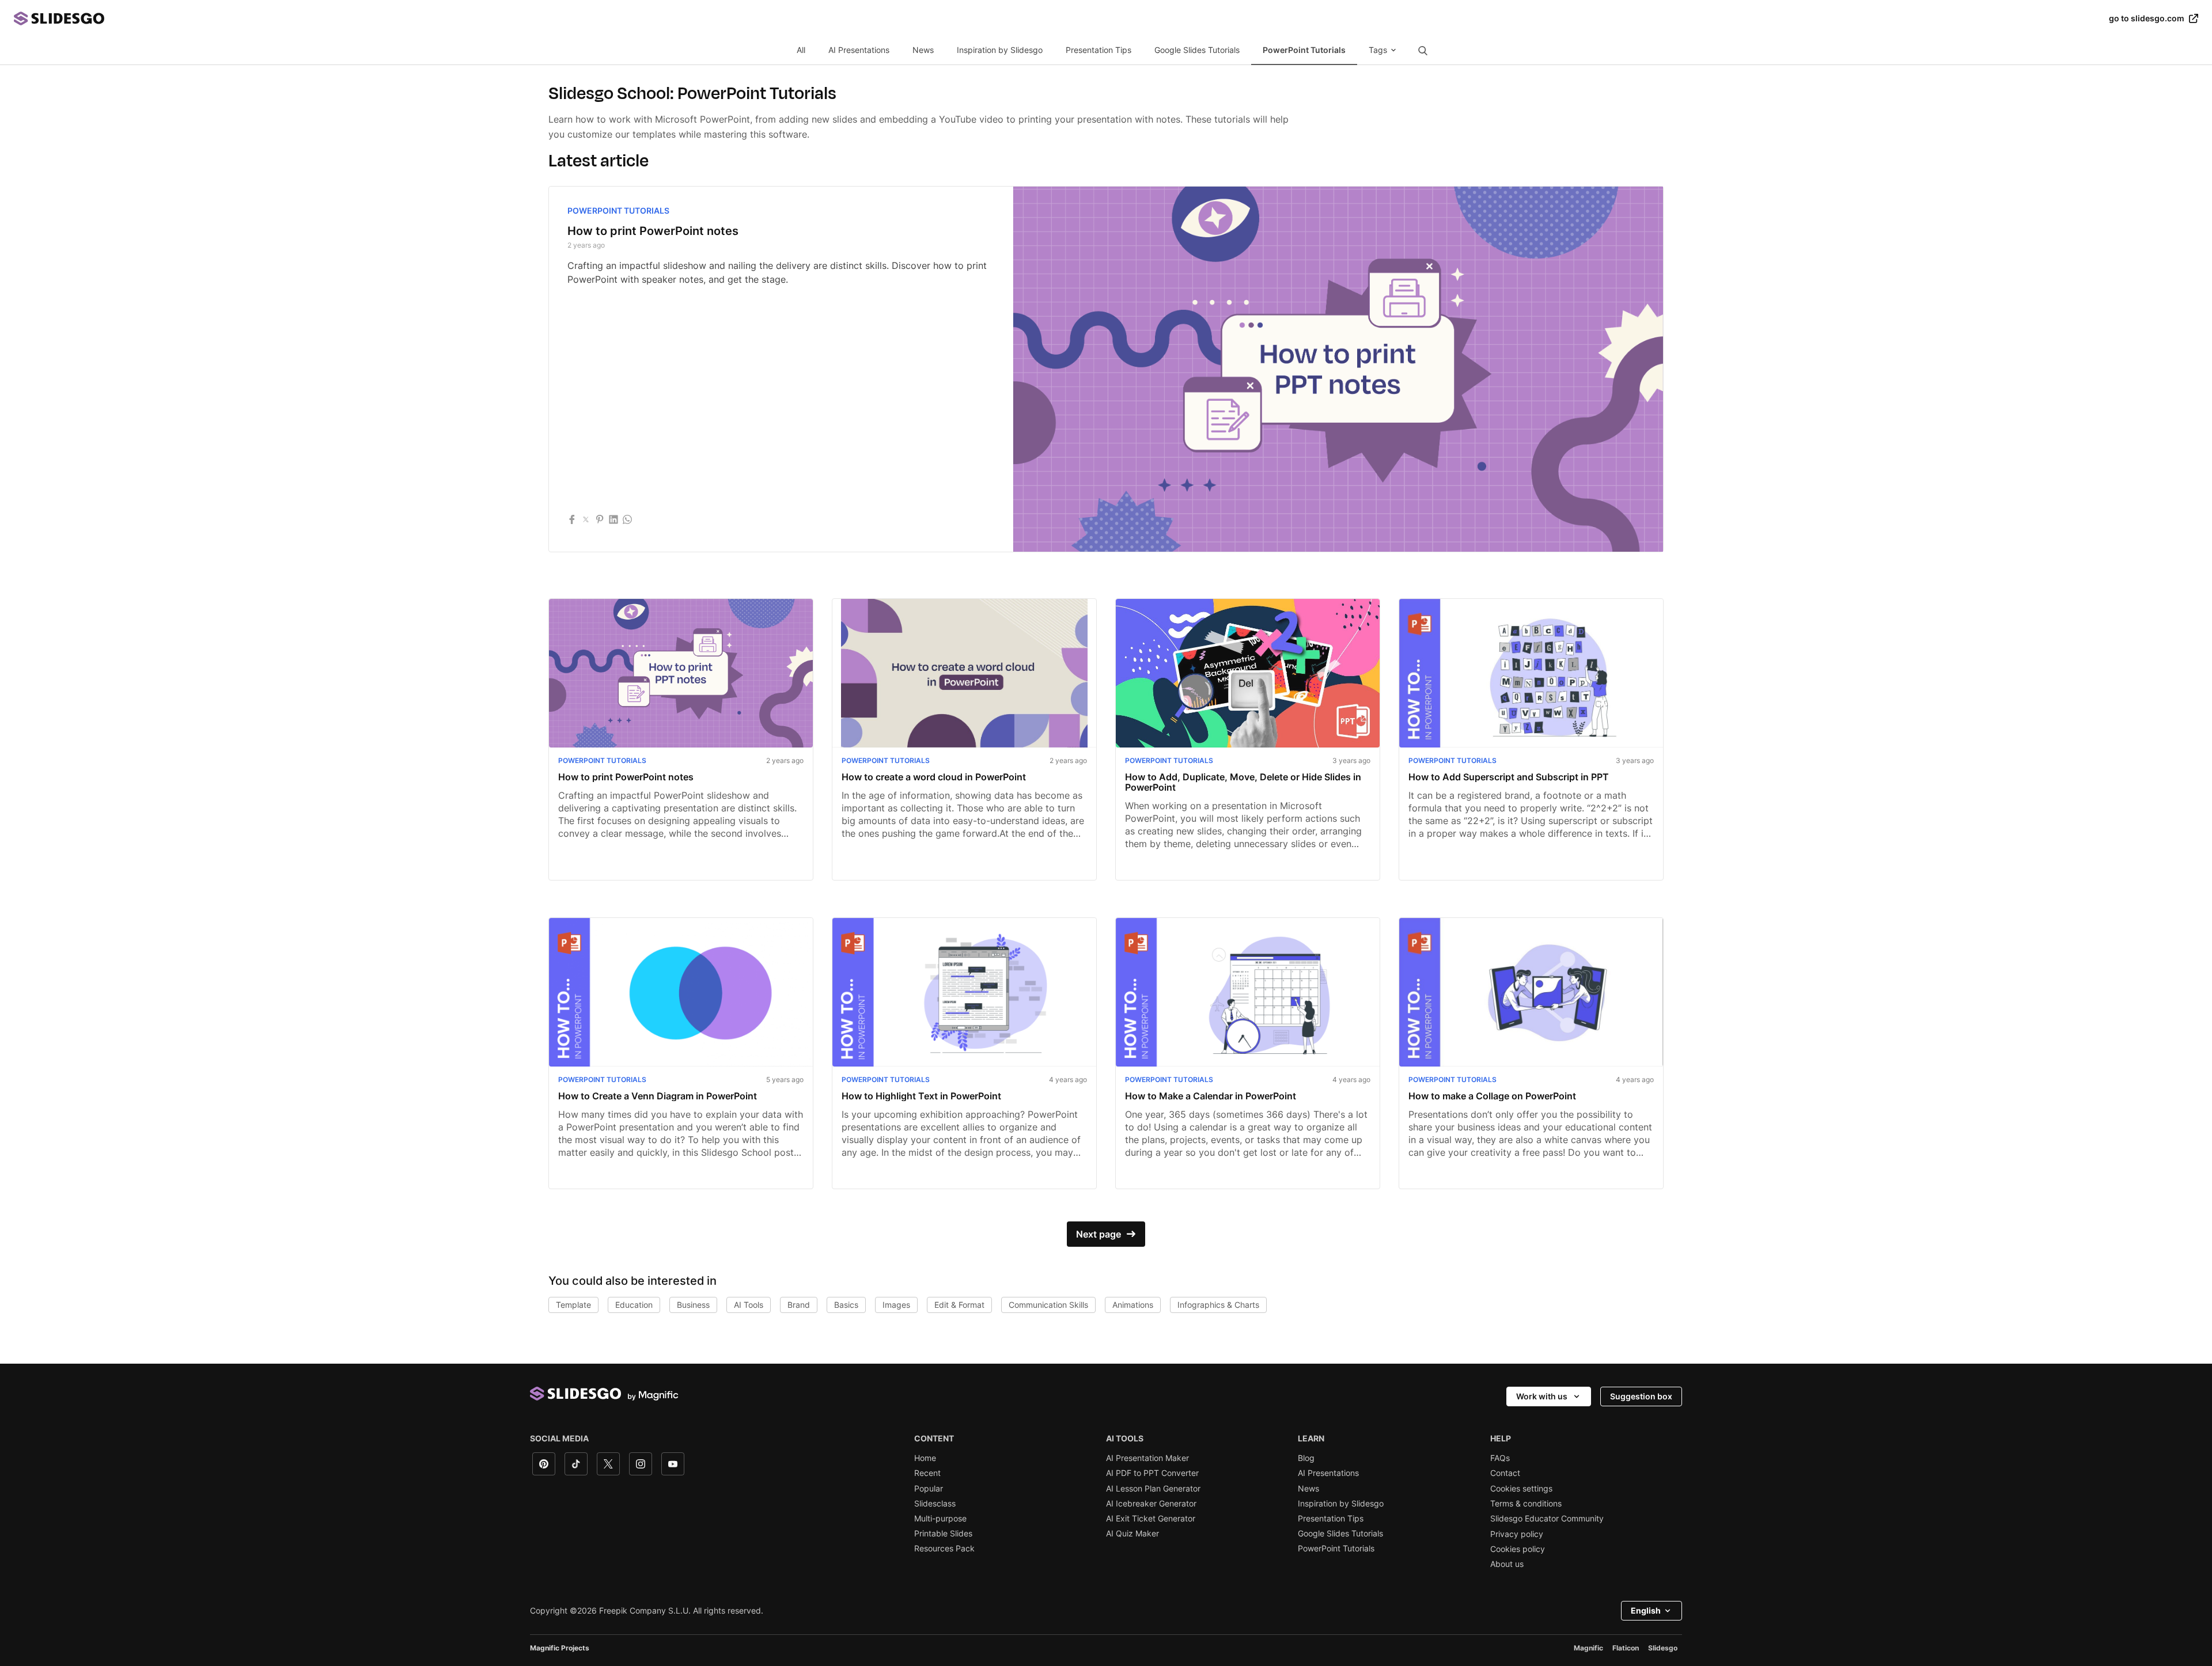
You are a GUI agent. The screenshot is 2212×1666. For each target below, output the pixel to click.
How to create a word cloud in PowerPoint (934, 777)
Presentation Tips (1099, 50)
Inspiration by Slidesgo (1000, 50)
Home (925, 1458)
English (1646, 1610)
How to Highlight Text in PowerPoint (921, 1096)
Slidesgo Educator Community (1547, 1519)
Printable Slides (943, 1534)
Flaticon (1626, 1648)
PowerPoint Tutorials (1304, 50)
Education (634, 1305)
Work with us (1542, 1396)
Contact (1505, 1473)
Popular (929, 1489)
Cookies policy (1518, 1549)
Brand (799, 1305)
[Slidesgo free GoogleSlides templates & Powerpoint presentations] (1061, 18)
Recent (927, 1473)
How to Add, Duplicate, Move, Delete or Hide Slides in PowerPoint (1243, 782)
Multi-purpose (940, 1519)
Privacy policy (1517, 1534)
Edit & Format (959, 1305)
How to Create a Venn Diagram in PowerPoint (658, 1096)
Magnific (1588, 1648)
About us (1507, 1564)
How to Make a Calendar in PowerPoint (1211, 1096)
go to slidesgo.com (2147, 18)
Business (693, 1305)
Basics (846, 1305)
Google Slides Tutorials (1197, 50)
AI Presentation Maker (1147, 1458)
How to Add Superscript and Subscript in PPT (1509, 777)
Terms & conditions (1526, 1504)
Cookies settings (1521, 1489)
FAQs (1500, 1458)
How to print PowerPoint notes (653, 231)
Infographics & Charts (1218, 1305)
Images (896, 1305)
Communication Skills (1048, 1305)
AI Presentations (859, 50)
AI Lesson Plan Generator (1153, 1489)
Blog (1306, 1458)
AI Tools (749, 1305)
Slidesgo (1663, 1648)
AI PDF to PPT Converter (1152, 1473)
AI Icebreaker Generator (1151, 1504)
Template (573, 1305)
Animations (1133, 1305)
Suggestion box (1641, 1396)
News (923, 50)
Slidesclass (935, 1504)
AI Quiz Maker (1132, 1534)
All (801, 50)
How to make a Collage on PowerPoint (1492, 1096)
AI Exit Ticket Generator (1151, 1519)
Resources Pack (944, 1549)
